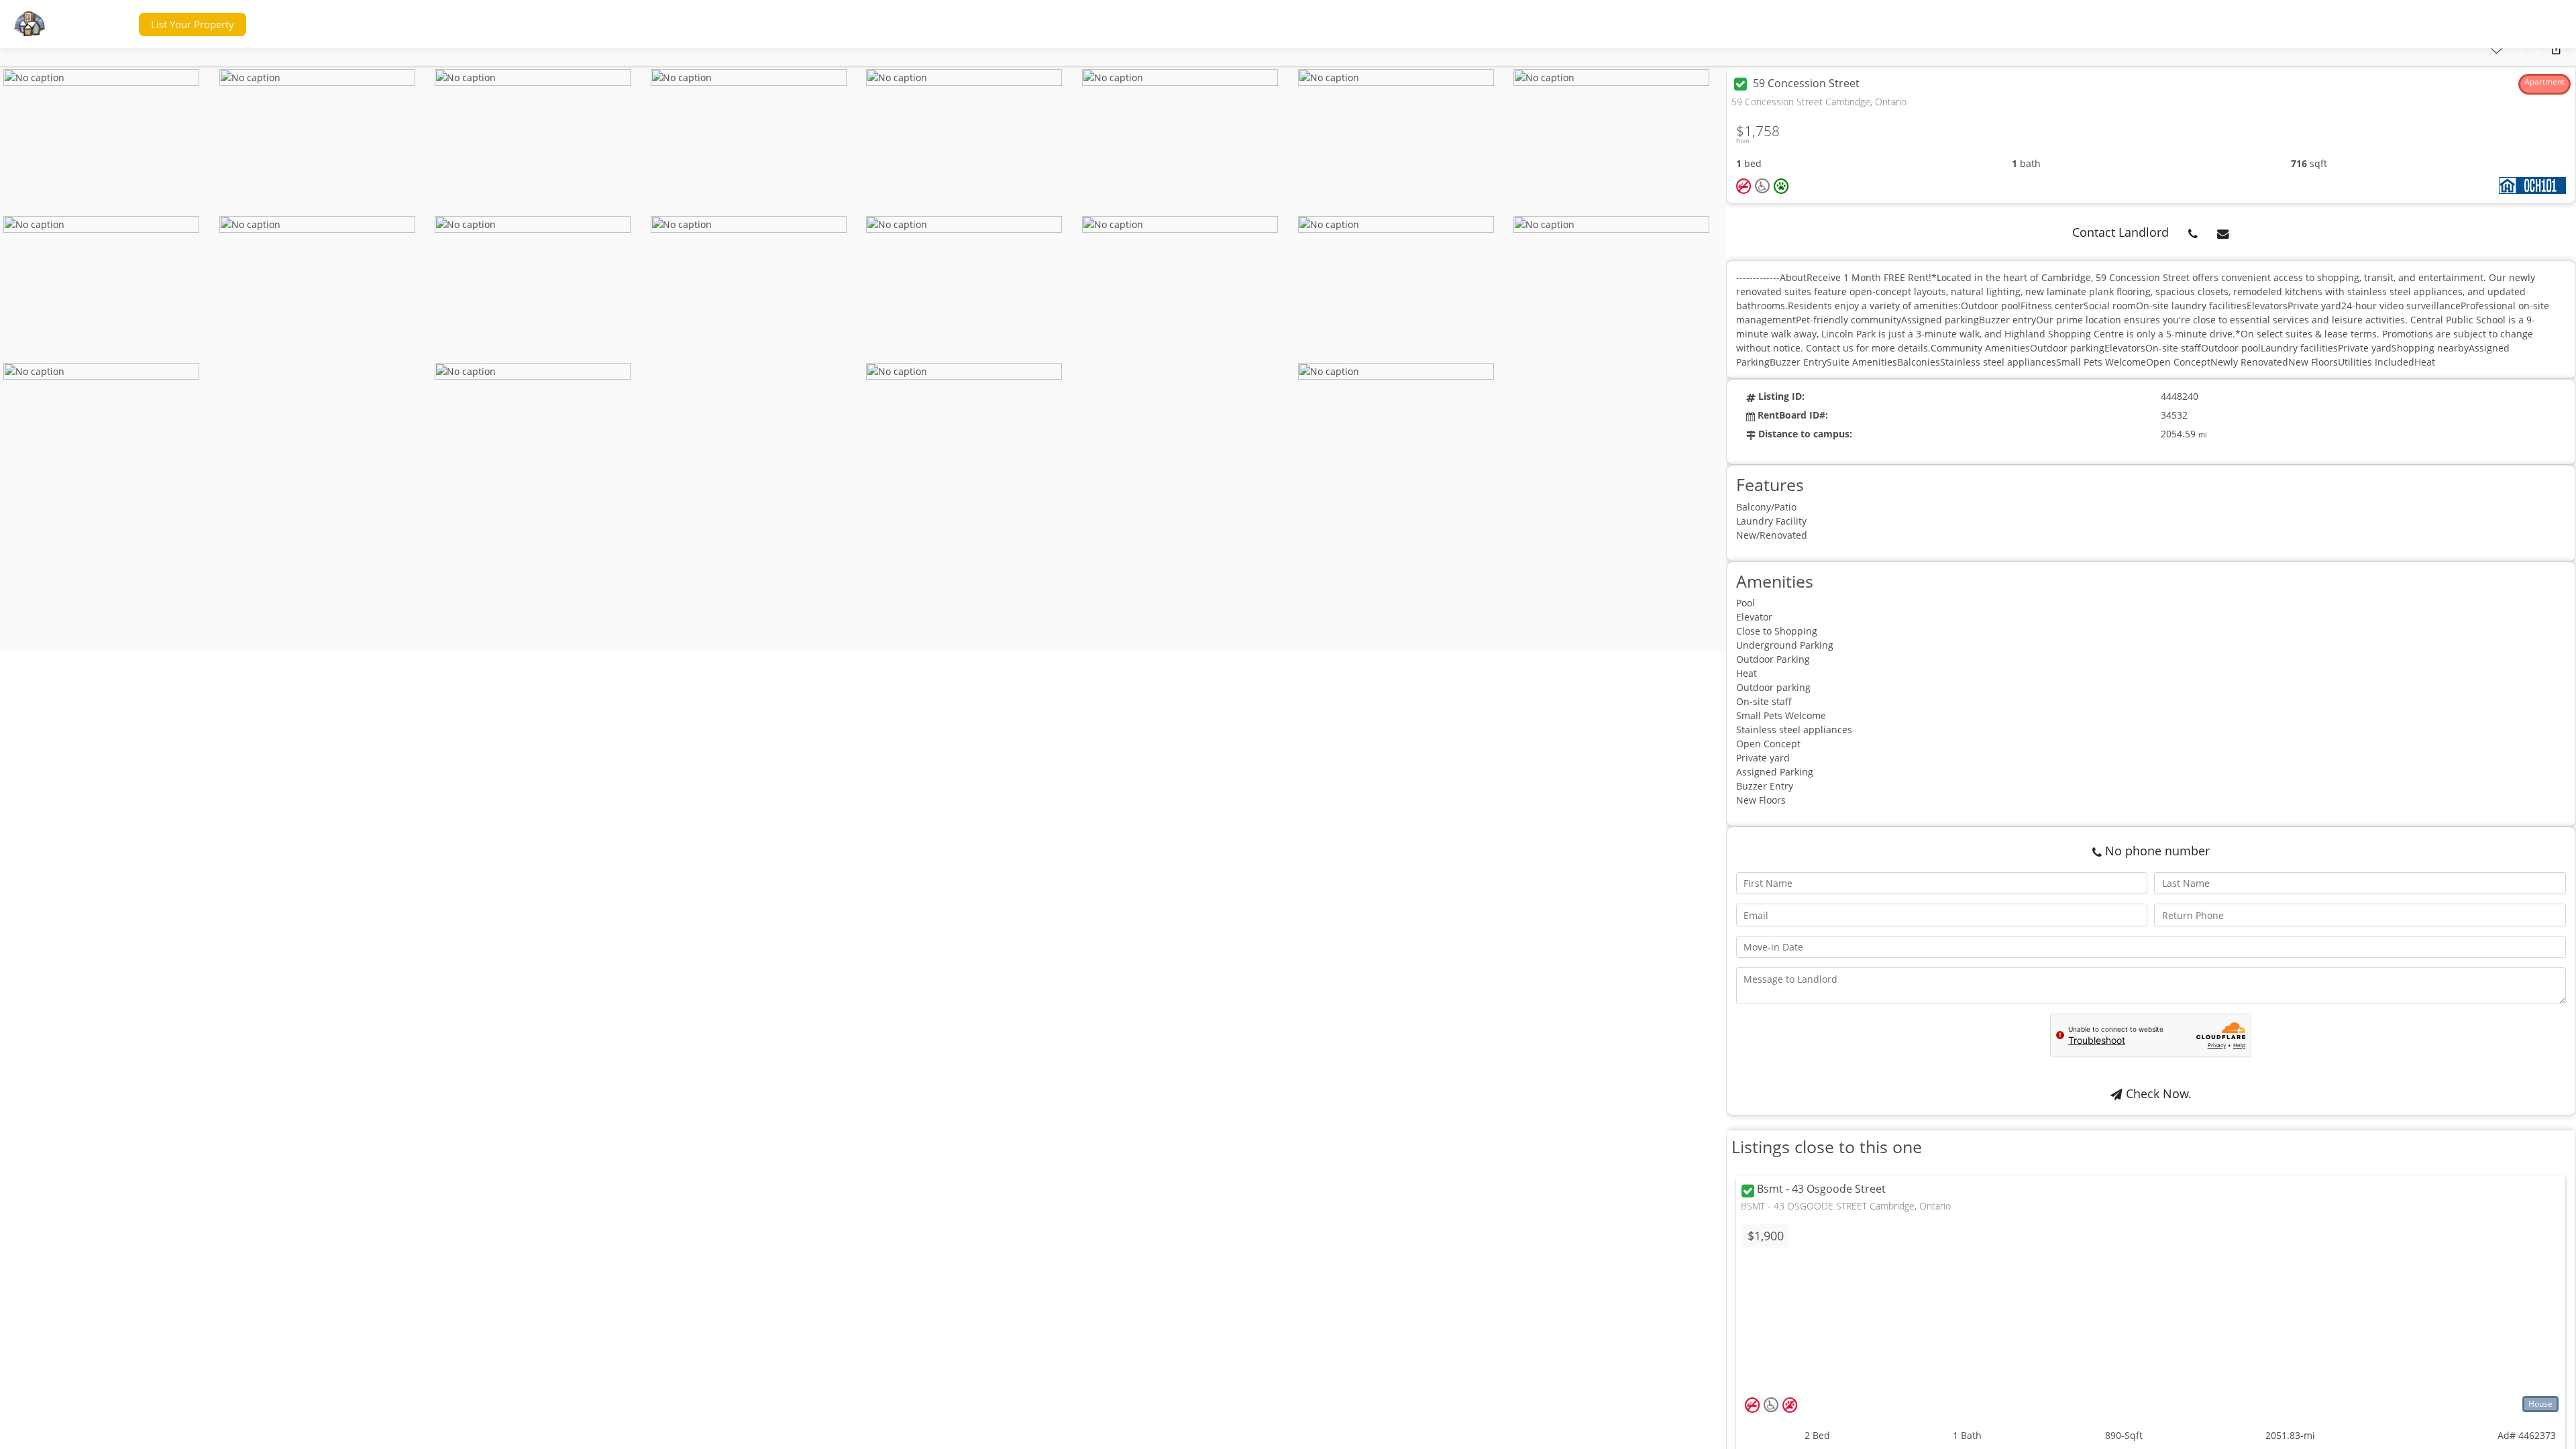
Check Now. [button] (2157, 1093)
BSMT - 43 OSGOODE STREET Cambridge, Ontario (1846, 1206)
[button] (103, 24)
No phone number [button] (2156, 851)
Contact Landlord (2121, 232)
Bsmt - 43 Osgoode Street (1821, 1189)
